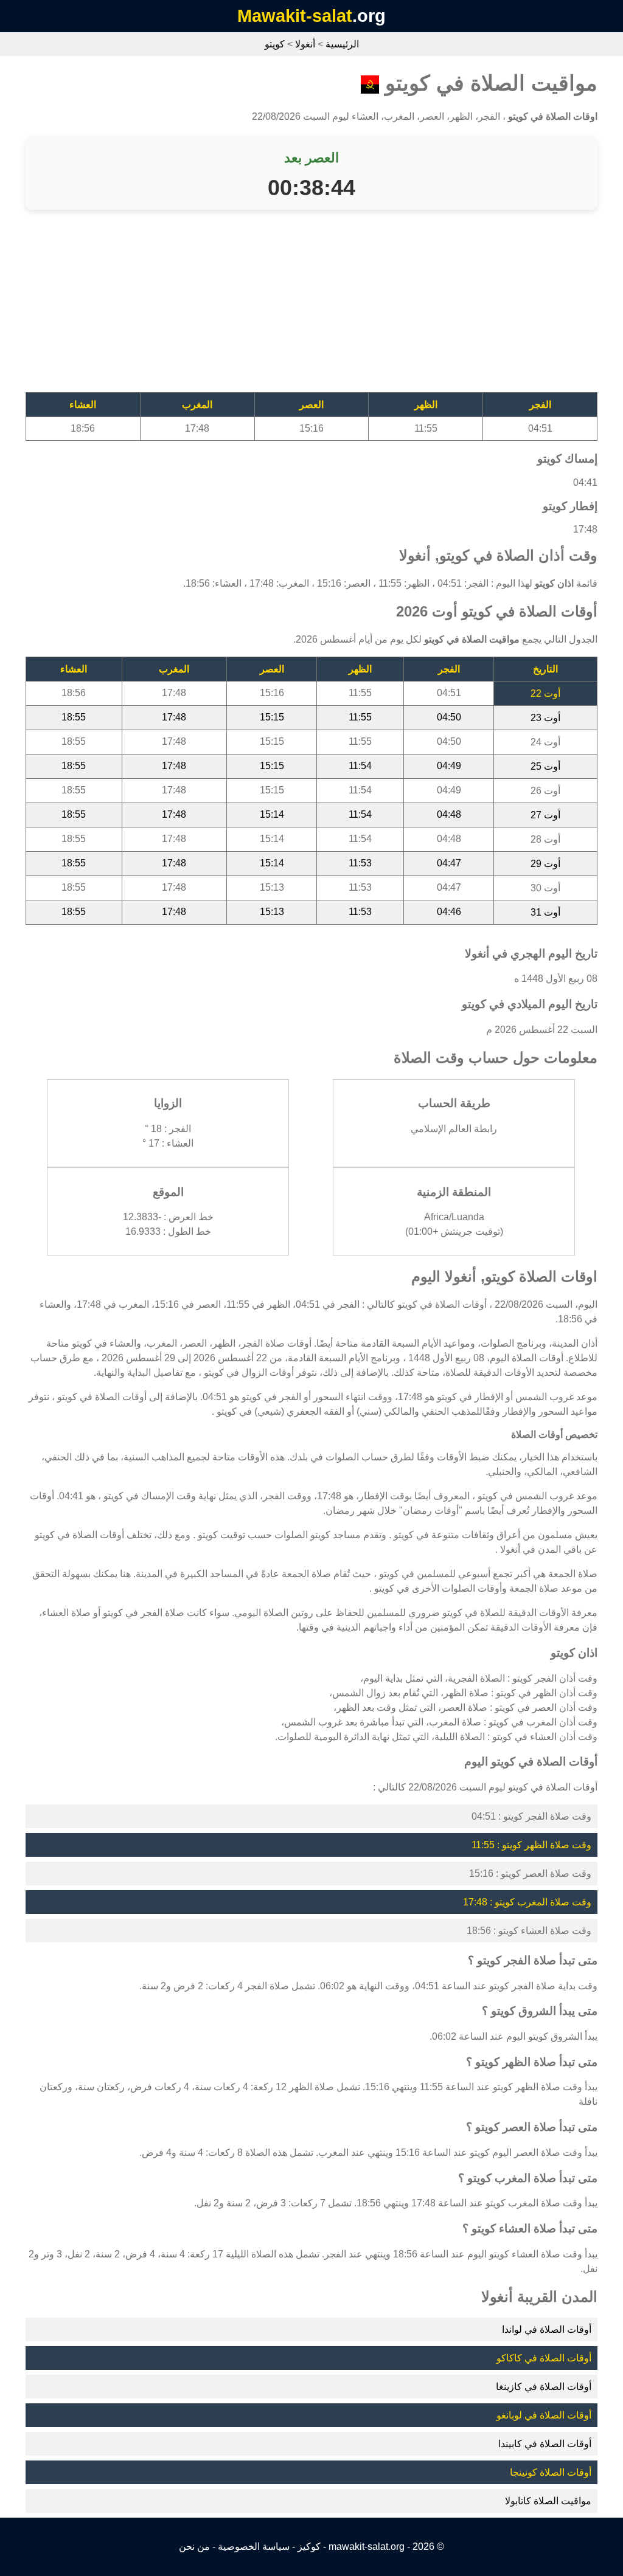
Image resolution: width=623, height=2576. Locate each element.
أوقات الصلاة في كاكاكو (544, 2358)
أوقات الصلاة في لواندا (547, 2329)
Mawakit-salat (295, 16)
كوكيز (309, 2547)
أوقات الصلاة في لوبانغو (544, 2415)
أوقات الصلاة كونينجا (551, 2472)
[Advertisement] (311, 307)
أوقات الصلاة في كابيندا (545, 2444)
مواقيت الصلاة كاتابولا (548, 2501)
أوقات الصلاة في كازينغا (544, 2387)
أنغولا (305, 44)
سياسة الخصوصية (254, 2547)
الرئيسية (342, 44)
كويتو (275, 44)
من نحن (194, 2547)
